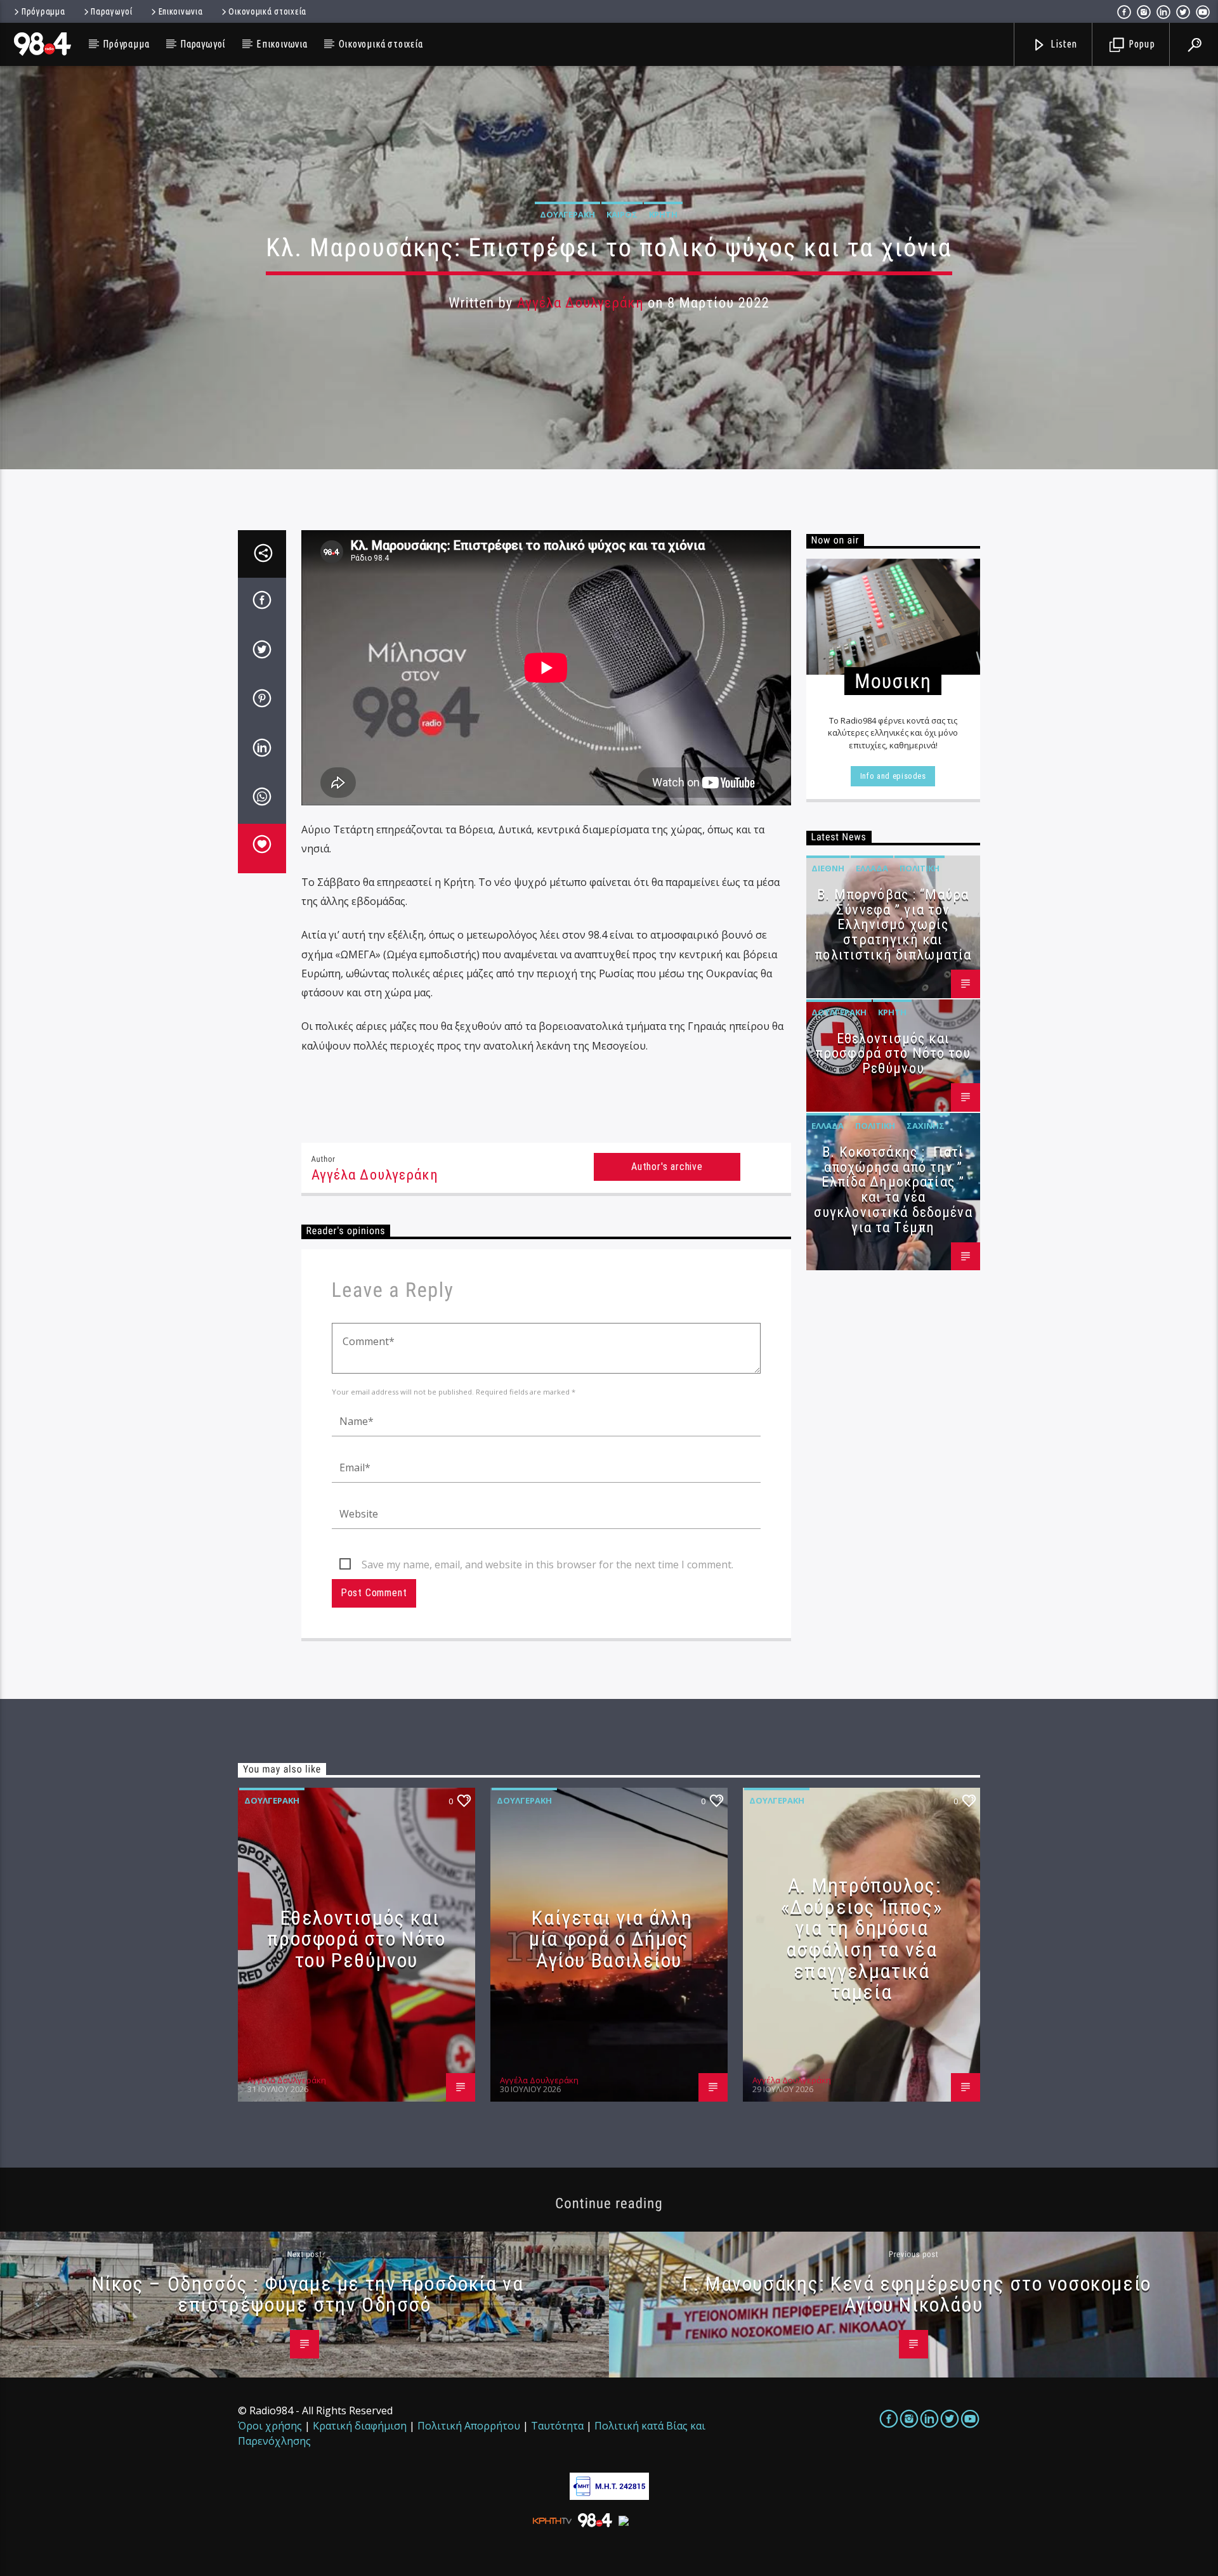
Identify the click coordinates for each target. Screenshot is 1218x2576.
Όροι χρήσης (270, 2426)
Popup (1141, 44)
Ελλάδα (872, 868)
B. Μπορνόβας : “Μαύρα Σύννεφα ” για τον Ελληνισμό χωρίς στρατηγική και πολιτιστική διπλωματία (893, 925)
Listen (1063, 44)
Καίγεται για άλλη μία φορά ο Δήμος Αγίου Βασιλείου (611, 1939)
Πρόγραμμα (43, 11)
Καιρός (622, 214)
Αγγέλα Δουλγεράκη (580, 303)
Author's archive (667, 1167)
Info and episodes (893, 776)
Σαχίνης (926, 1126)
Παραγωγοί (111, 11)
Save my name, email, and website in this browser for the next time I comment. (547, 1564)
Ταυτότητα (557, 2426)
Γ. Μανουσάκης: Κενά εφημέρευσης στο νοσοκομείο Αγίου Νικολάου (917, 2294)
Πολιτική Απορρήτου (469, 2426)
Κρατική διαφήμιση (360, 2426)
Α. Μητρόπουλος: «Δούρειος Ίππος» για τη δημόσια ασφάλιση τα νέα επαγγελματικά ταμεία (862, 1939)
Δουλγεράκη (567, 214)
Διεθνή (828, 868)
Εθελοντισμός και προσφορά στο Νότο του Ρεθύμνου (893, 1054)
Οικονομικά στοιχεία (267, 11)
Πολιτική (920, 868)
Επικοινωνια (181, 11)
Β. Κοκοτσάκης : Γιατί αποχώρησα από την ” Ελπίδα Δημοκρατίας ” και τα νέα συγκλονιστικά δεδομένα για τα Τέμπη (893, 1190)
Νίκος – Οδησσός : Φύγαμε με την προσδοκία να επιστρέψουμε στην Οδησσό (308, 2294)
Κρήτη (663, 214)
